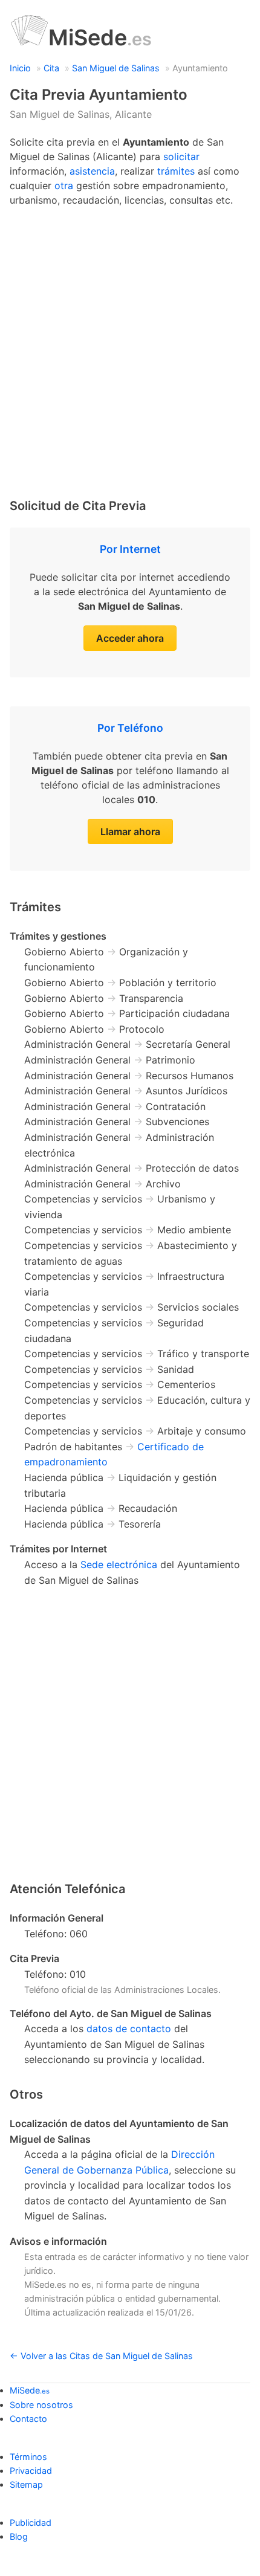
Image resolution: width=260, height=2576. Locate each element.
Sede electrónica (119, 1564)
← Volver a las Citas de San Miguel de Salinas (101, 2356)
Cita (51, 68)
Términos (28, 2457)
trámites (176, 171)
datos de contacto (129, 2029)
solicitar (181, 157)
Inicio (20, 68)
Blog (19, 2536)
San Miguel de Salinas (116, 68)
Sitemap (26, 2484)
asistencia (92, 171)
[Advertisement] (130, 349)
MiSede (100, 37)
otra (64, 186)
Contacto (28, 2419)
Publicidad (31, 2523)
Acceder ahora (130, 638)
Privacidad (31, 2471)
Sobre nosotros (41, 2405)
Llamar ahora (130, 831)
